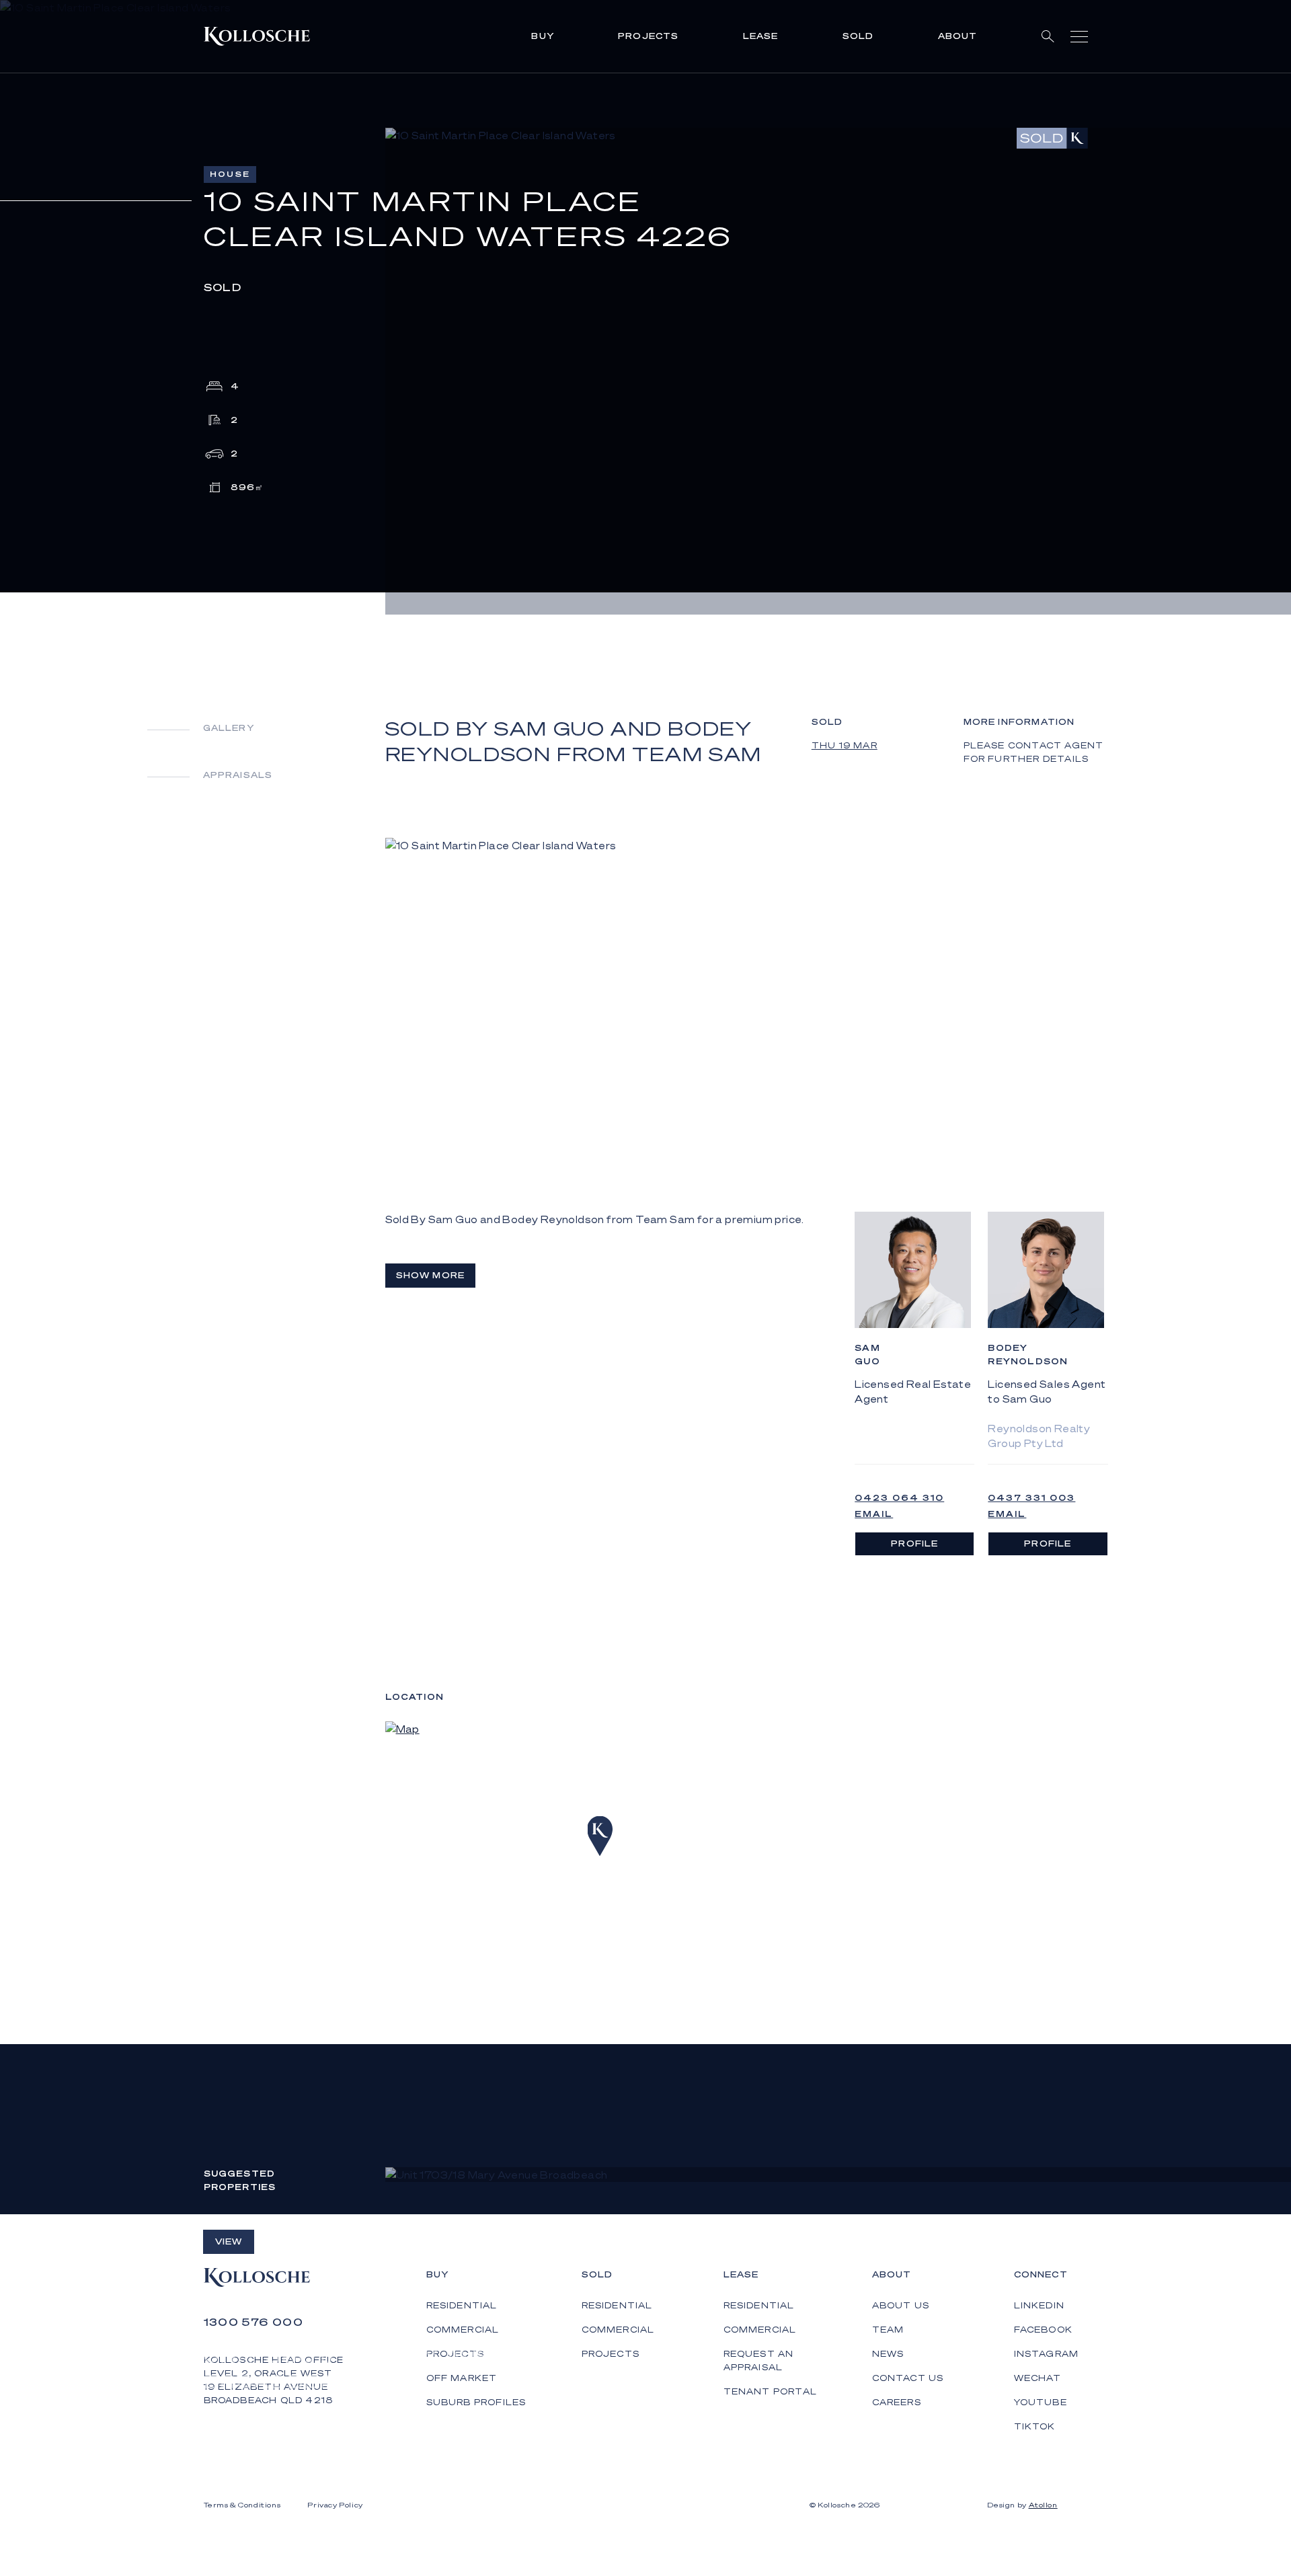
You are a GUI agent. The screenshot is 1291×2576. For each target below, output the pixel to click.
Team (888, 2330)
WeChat (1038, 2378)
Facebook (1044, 2330)
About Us (901, 2305)
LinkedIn (1040, 2305)
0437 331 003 (1031, 1498)
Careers (897, 2402)
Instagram (1047, 2354)
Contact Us (908, 2378)
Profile (914, 1544)
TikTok (1035, 2426)
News (888, 2354)
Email (874, 1514)
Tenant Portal (771, 2391)
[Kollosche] (257, 36)
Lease (761, 36)
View (229, 2241)
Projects (649, 36)
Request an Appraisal (759, 2360)
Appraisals (238, 775)
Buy (543, 36)
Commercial (618, 2330)
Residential (617, 2305)
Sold (858, 36)
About (958, 36)
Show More (431, 1275)
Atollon (1043, 2505)
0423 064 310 (899, 1498)
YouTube (1041, 2402)
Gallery (229, 728)
